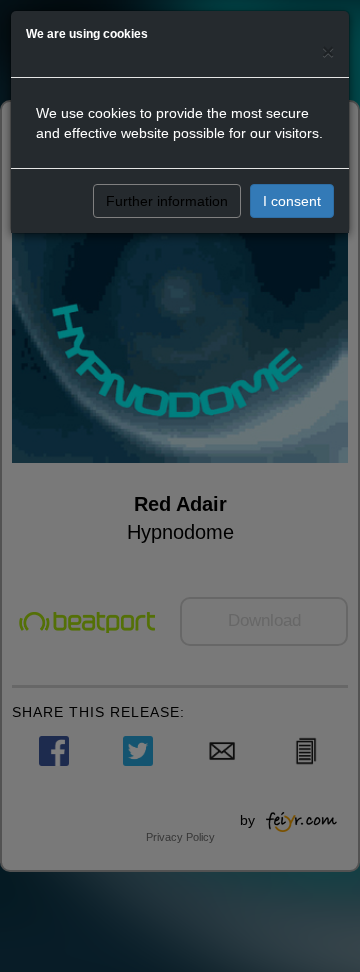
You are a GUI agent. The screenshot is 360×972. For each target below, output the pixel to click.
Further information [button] (167, 201)
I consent (292, 201)
